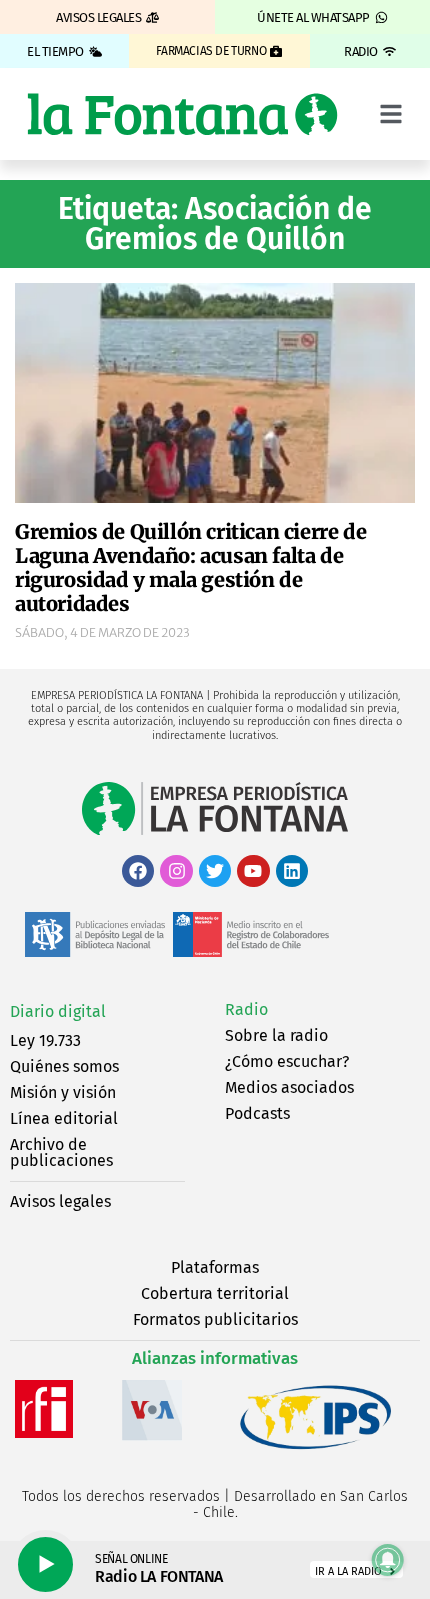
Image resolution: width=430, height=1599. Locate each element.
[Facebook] (138, 871)
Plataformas (215, 1267)
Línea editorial (64, 1118)
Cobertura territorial (215, 1293)
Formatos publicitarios (215, 1319)
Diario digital (58, 1011)
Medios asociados (289, 1087)
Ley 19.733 (45, 1040)
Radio (246, 1009)
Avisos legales (60, 1201)
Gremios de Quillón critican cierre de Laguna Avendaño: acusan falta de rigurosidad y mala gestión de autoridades (190, 567)
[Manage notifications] (388, 1560)
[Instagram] (176, 871)
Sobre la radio (276, 1035)
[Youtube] (253, 871)
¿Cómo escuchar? (287, 1061)
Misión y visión (63, 1092)
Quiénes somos (64, 1066)
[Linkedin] (292, 871)
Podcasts (257, 1113)
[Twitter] (215, 871)
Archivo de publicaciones (61, 1152)
